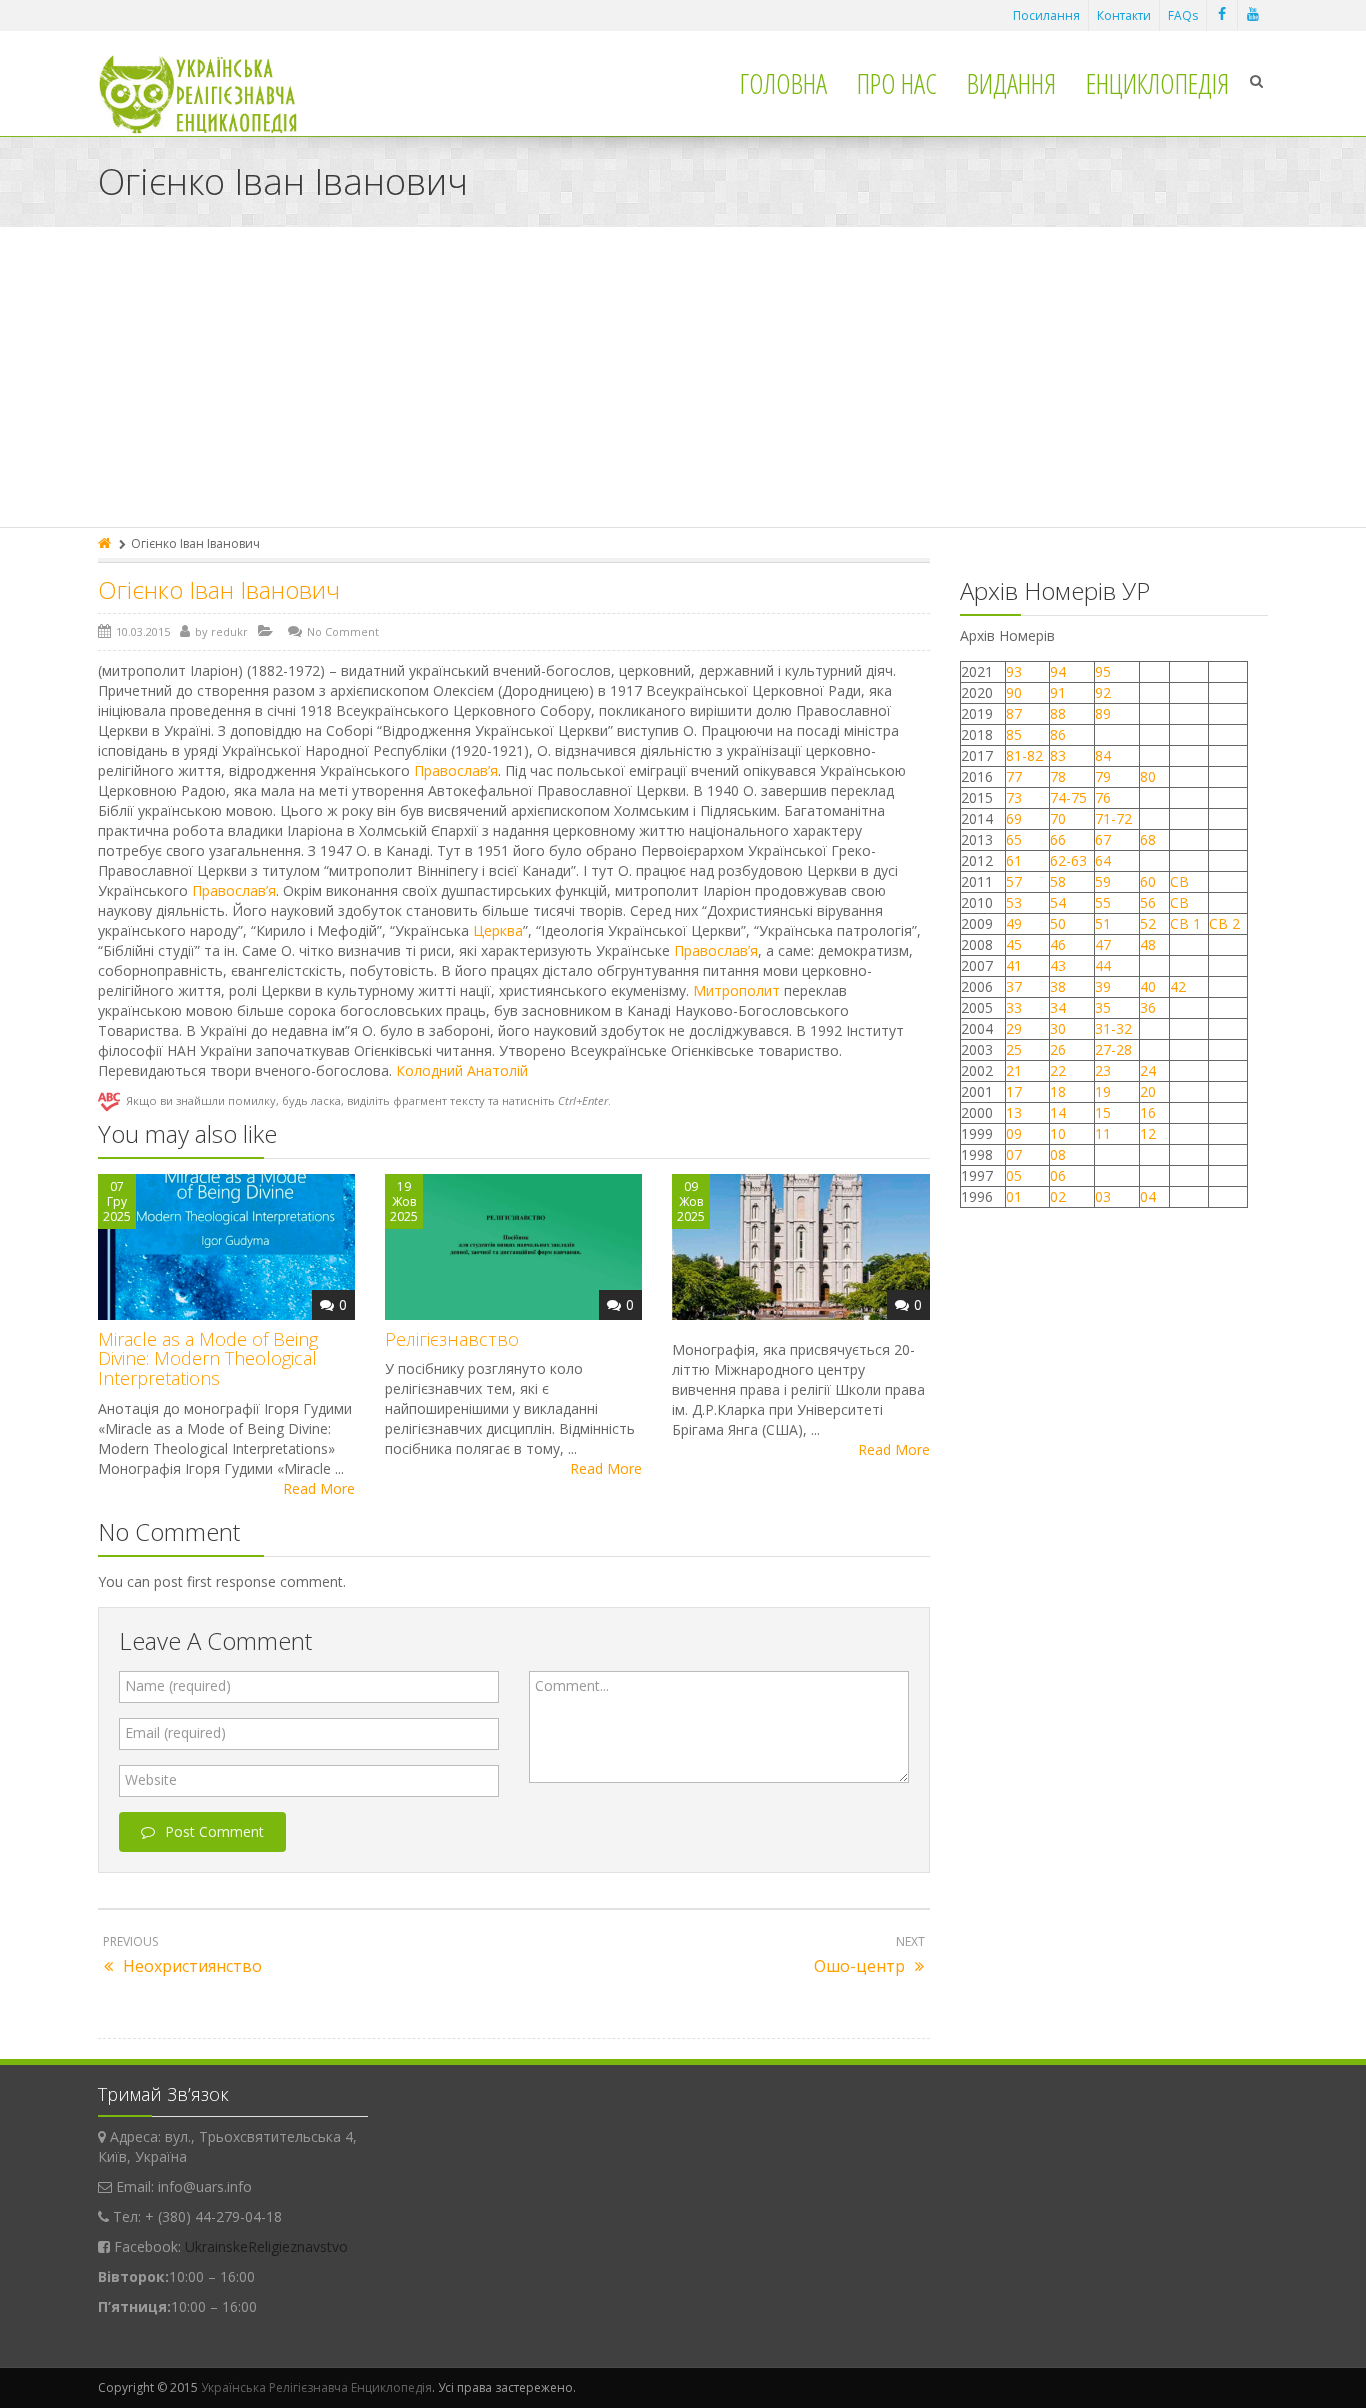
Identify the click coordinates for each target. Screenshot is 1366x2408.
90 (1014, 692)
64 (1103, 860)
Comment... (572, 1685)
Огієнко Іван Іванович (219, 589)
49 (1014, 923)
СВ (1179, 881)
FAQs (1183, 15)
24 (1148, 1070)
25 (1014, 1049)
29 (1014, 1028)
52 (1148, 923)
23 (1103, 1070)
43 (1058, 965)
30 (1058, 1028)
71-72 (1113, 818)
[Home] (106, 543)
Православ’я (456, 770)
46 (1058, 944)
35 (1103, 1007)
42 (1180, 986)
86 (1058, 734)
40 (1148, 986)
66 (1058, 839)
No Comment (343, 631)
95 (1103, 671)
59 (1103, 881)
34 (1058, 1007)
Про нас (897, 83)
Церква (498, 930)
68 (1148, 839)
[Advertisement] (683, 377)
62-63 (1068, 860)
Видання (1011, 83)
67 (1103, 839)
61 (1014, 860)
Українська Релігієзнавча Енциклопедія (316, 2387)
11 (1103, 1133)
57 (1014, 881)
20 (1148, 1091)
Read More (319, 1488)
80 (1148, 776)
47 (1103, 944)
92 (1103, 692)
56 (1148, 902)
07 (1014, 1154)
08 (1058, 1154)
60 (1148, 881)
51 (1103, 923)
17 (1014, 1091)
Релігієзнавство (452, 1339)
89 (1103, 713)
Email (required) (175, 1732)
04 (1148, 1196)
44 (1103, 965)
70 (1058, 818)
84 (1103, 755)
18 (1058, 1091)
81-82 (1024, 755)
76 (1103, 797)
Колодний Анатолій (462, 1070)
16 (1148, 1112)
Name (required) (178, 1685)
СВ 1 (1185, 923)
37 (1014, 986)
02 (1058, 1196)
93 (1014, 671)
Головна (783, 83)
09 (1014, 1133)
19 (1103, 1091)
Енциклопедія (1157, 83)
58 (1058, 881)
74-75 (1068, 797)
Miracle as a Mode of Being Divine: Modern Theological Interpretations (208, 1359)
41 (1014, 965)
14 (1058, 1112)
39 (1103, 986)
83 (1058, 755)
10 (1058, 1133)
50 (1058, 923)
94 (1058, 671)
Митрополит (736, 990)
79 (1103, 776)
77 (1014, 776)
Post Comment (214, 1831)
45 (1014, 944)
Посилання (1046, 15)
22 (1058, 1070)
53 (1014, 902)
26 (1058, 1049)
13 (1014, 1112)
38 (1058, 986)
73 (1014, 797)
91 (1058, 692)
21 (1014, 1070)
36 (1148, 1007)
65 (1014, 839)
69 (1014, 818)
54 (1058, 902)
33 (1014, 1007)
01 (1014, 1196)
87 (1014, 713)
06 (1058, 1175)
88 (1058, 713)
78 (1058, 776)
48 (1148, 944)
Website (151, 1779)
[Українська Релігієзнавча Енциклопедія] (211, 94)
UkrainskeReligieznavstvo (266, 2246)
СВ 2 (1224, 923)
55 (1103, 902)
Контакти (1124, 15)
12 (1148, 1133)
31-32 (1113, 1028)
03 (1103, 1196)
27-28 (1113, 1049)
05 (1014, 1175)
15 (1103, 1112)
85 (1014, 734)
